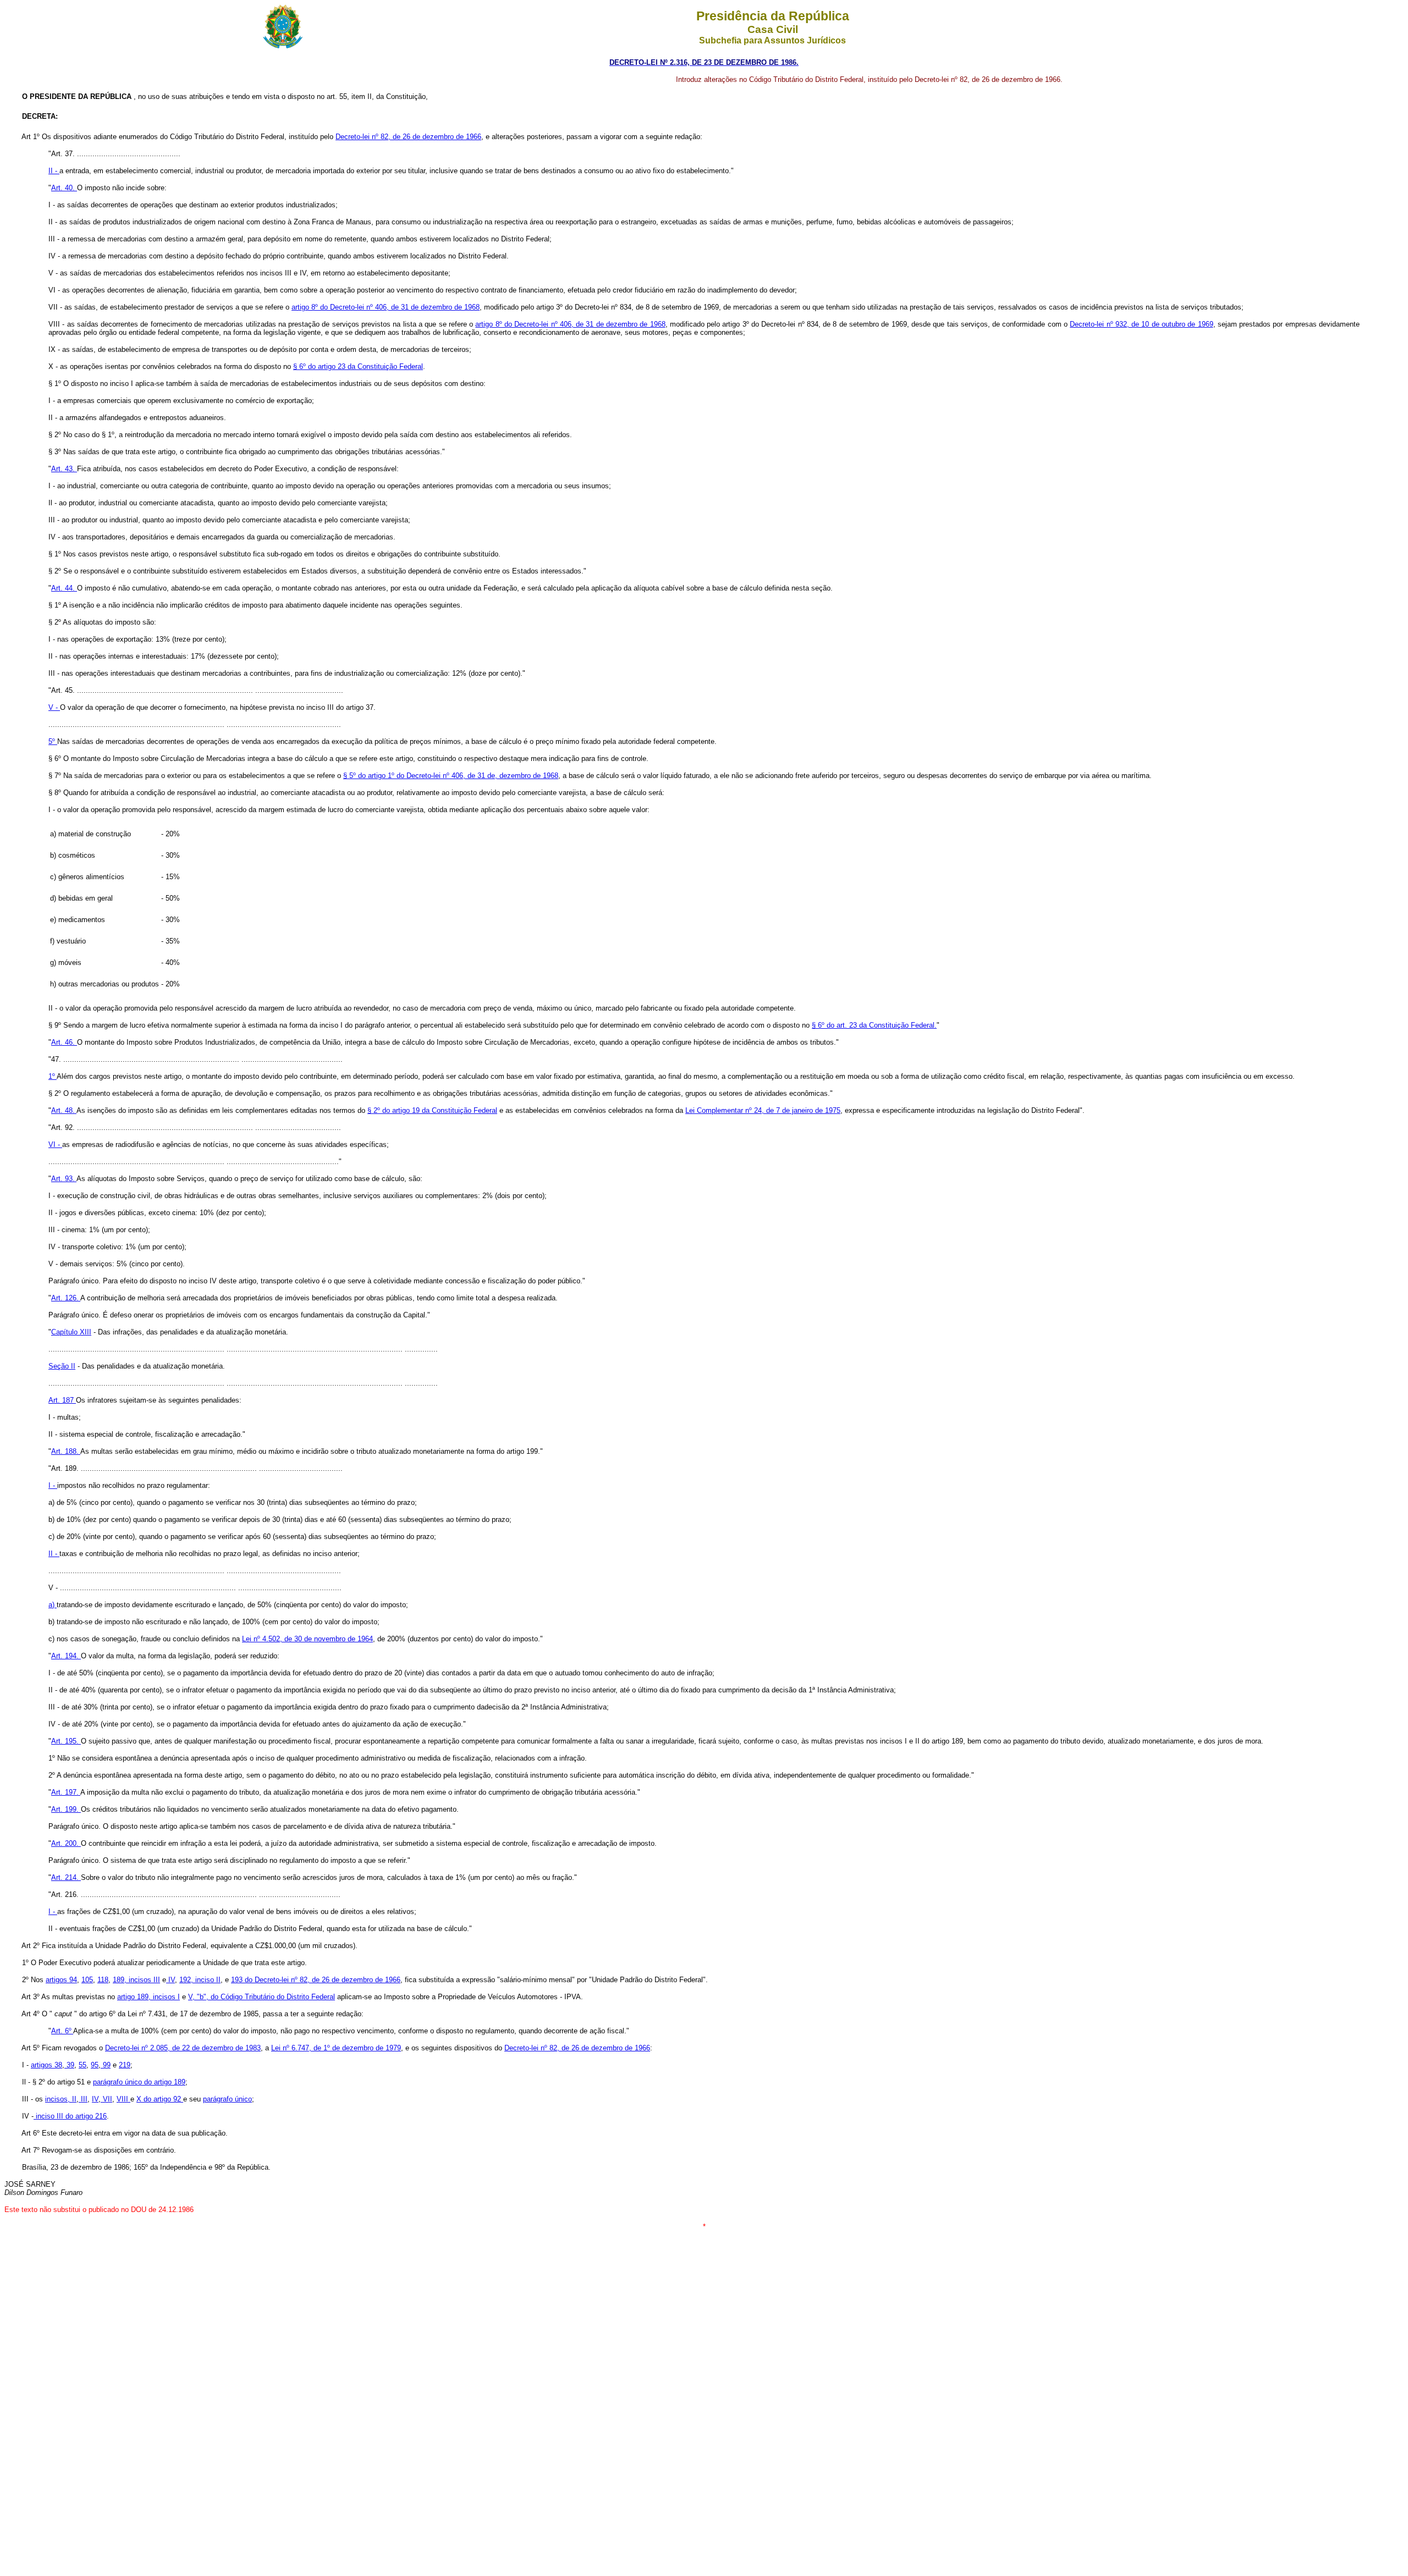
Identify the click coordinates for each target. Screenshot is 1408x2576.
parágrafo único (227, 2099)
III (83, 2099)
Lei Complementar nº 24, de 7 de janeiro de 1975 (763, 1110)
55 (82, 2065)
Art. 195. (66, 1741)
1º (53, 1076)
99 (106, 2065)
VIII (123, 2099)
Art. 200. (66, 1843)
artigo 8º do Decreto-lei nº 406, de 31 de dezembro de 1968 (386, 307)
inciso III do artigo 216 (70, 2116)
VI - (55, 1144)
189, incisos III (136, 1980)
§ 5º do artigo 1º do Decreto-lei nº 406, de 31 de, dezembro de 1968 (451, 776)
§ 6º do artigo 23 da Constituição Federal (358, 366)
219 (125, 2065)
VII (106, 2099)
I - (53, 1485)
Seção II (62, 1366)
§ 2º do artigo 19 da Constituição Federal (432, 1110)
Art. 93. (64, 1179)
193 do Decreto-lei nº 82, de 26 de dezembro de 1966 (316, 1980)
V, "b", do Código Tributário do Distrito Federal (262, 1997)
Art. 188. (66, 1451)
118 (103, 1980)
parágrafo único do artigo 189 (139, 2082)
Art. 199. (66, 1809)
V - (54, 707)
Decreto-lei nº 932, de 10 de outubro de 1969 (1141, 324)
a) (53, 1605)
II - (54, 171)
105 (87, 1980)
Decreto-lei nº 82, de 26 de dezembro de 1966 (408, 137)
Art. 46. (64, 1042)
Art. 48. (64, 1110)
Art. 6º (62, 2031)
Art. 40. (64, 188)
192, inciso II (200, 1980)
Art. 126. (66, 1298)
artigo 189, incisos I (148, 1997)
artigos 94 (61, 1980)
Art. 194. (66, 1656)
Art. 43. (64, 469)
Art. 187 (62, 1400)
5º (53, 741)
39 (69, 2065)
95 (95, 2065)
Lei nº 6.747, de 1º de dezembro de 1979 (336, 2048)
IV (170, 1980)
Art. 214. (66, 1877)
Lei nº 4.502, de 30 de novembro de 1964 (307, 1639)
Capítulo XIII (71, 1332)
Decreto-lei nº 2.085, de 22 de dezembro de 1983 (183, 2048)
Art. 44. (64, 588)
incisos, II (61, 2099)
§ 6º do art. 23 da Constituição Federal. (874, 1025)
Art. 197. (66, 1792)
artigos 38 (46, 2065)
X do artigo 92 (160, 2099)
